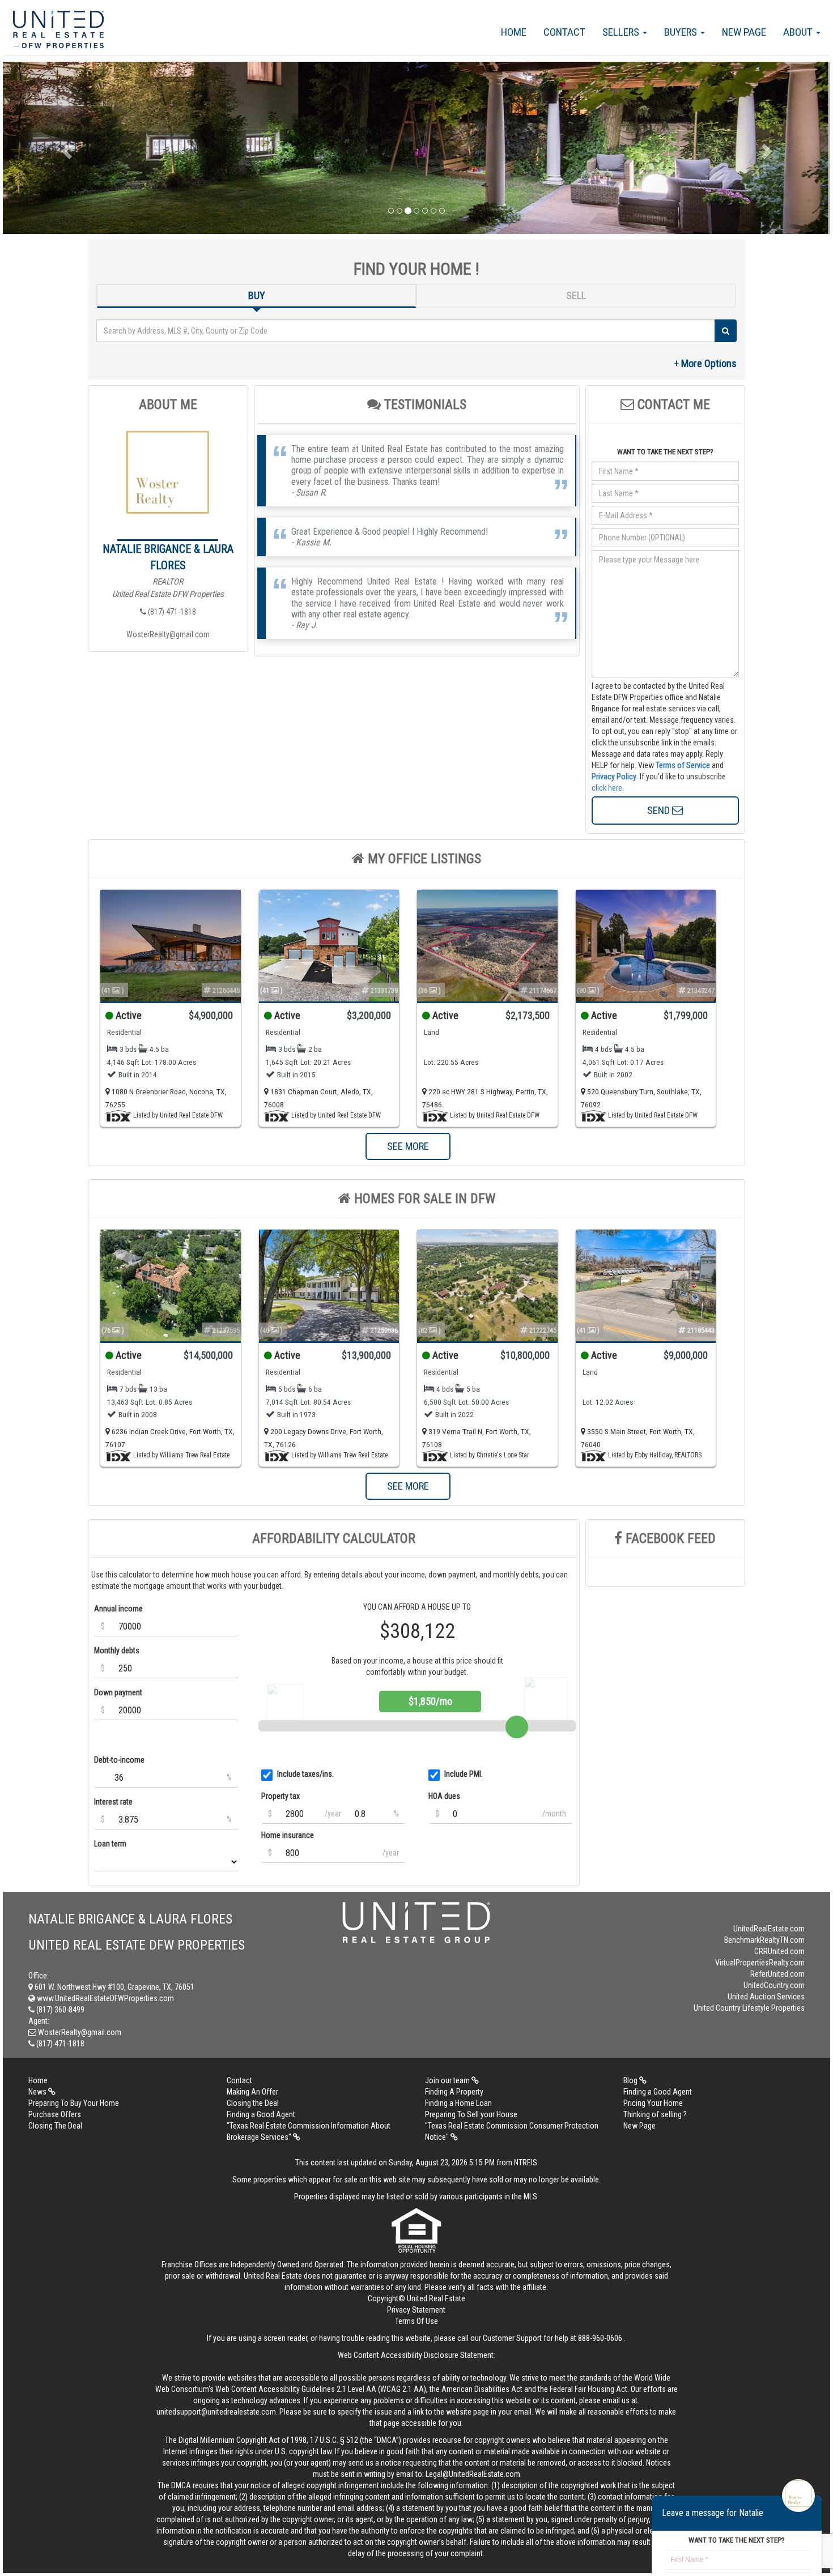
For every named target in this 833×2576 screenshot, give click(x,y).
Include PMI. (464, 1774)
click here (607, 788)
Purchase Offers (55, 2114)
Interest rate (113, 1802)
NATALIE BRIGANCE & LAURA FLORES (168, 557)
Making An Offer (252, 2092)
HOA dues (444, 1796)
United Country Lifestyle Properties (749, 2008)
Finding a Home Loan (458, 2103)
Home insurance (288, 1835)
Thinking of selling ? (655, 2114)
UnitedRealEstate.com (769, 1929)
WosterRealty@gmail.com (168, 634)
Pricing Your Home (653, 2103)
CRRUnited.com (779, 1951)
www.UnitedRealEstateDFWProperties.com (105, 1998)
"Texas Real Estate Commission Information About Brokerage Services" (309, 2131)
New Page (744, 32)
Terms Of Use (416, 2321)
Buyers (682, 32)
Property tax (280, 1796)
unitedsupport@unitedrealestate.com (216, 2412)
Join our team (448, 2080)
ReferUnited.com (777, 1974)
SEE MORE (408, 1146)
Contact (564, 32)
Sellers (622, 32)
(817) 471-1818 (171, 612)
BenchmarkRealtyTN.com (764, 1940)
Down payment (118, 1692)
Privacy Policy (614, 777)
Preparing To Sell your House (471, 2114)
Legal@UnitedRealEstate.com (473, 2474)
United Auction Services (766, 1997)
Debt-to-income (119, 1760)
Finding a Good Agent (658, 2092)
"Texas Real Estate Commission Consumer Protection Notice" (512, 2131)
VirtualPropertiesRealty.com (760, 1963)
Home (514, 32)
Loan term (110, 1844)
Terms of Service (683, 765)
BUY (257, 295)
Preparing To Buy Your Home (74, 2103)
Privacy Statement (416, 2310)
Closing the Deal (253, 2103)
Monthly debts (117, 1650)
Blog (631, 2080)
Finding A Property (454, 2092)
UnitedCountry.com (774, 1985)
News (38, 2092)
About (799, 32)
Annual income (118, 1609)
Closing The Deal (55, 2126)
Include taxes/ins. (305, 1774)
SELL (576, 295)
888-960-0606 (600, 2338)
